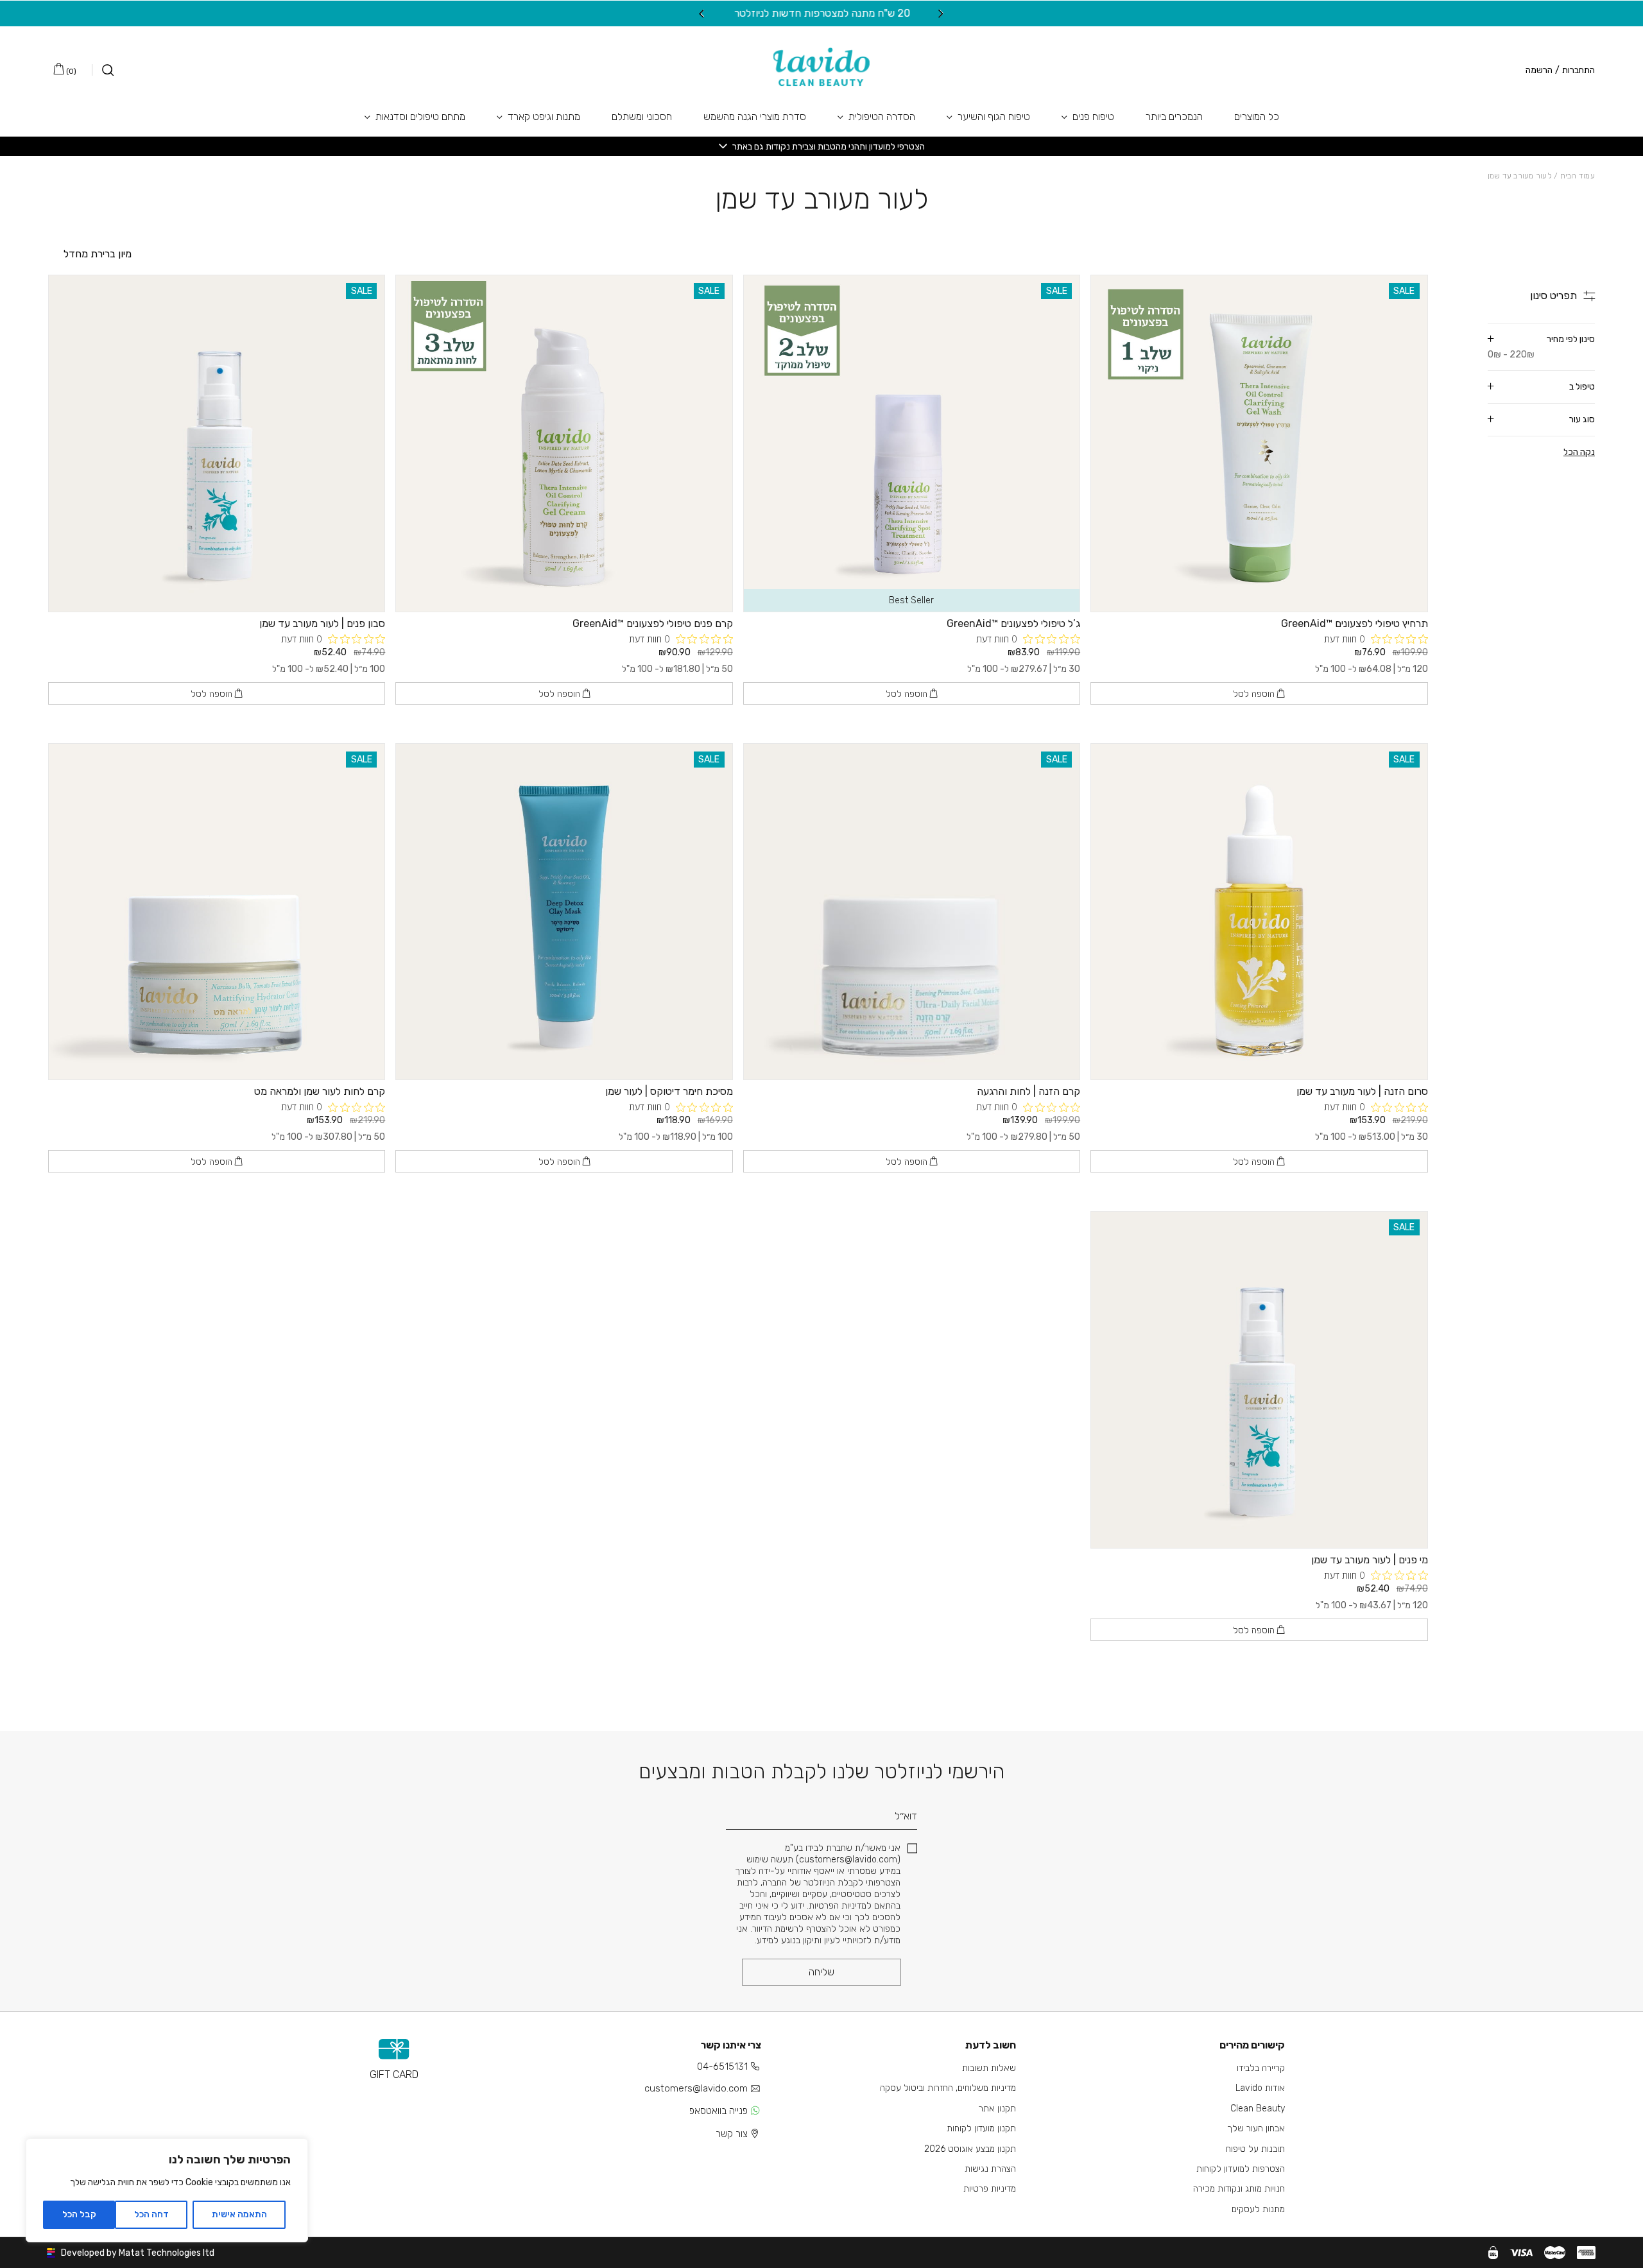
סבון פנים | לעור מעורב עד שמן (322, 623)
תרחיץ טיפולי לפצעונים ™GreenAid (1355, 623)
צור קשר (732, 2134)
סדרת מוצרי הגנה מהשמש (755, 116)
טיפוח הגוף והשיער (994, 116)
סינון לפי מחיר (1541, 347)
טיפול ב (1582, 387)
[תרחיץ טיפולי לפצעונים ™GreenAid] (1259, 443)
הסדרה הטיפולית (882, 116)
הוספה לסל (1255, 694)
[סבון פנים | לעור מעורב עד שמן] (217, 443)
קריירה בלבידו (1261, 2068)
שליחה (821, 1972)
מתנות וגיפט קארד (544, 116)
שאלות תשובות (989, 2068)
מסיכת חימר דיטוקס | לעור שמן (669, 1091)
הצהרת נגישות (990, 2169)
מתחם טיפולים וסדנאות (420, 116)
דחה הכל (151, 2214)
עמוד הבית (1578, 176)
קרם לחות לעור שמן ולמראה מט (320, 1091)
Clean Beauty (1258, 2109)
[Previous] (941, 13)
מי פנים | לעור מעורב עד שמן (1370, 1560)
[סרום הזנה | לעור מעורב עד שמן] (1259, 912)
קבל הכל (79, 2214)
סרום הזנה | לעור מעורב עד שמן (1362, 1091)
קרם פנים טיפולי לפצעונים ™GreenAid (653, 623)
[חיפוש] (103, 70)
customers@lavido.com (696, 2088)
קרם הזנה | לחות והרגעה (1028, 1091)
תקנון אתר (997, 2109)
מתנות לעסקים (1258, 2209)
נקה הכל (1579, 452)
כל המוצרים (1257, 116)
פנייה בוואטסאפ (718, 2111)
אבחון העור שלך (1256, 2128)
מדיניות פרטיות (990, 2189)
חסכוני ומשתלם (642, 116)
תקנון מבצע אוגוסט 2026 (970, 2149)
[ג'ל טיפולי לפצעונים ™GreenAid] (912, 443)
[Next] (702, 13)
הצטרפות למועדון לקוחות (1241, 2169)
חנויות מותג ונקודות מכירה (1239, 2189)
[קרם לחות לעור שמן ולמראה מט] (217, 912)
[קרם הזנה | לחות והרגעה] (912, 912)
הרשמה (1539, 71)
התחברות (1578, 71)
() (70, 71)
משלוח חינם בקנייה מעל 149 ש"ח (819, 13)
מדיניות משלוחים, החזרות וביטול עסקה (948, 2088)
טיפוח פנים (1093, 116)
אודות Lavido (1260, 2088)
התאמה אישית (239, 2214)
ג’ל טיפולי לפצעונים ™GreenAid (1013, 623)
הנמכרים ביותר (1174, 116)
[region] (167, 2190)
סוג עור (1582, 419)
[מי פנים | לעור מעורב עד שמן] (1259, 1379)
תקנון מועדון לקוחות (981, 2128)
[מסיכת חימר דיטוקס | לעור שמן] (564, 912)
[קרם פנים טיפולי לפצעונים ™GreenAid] (564, 443)
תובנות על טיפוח (1255, 2149)
